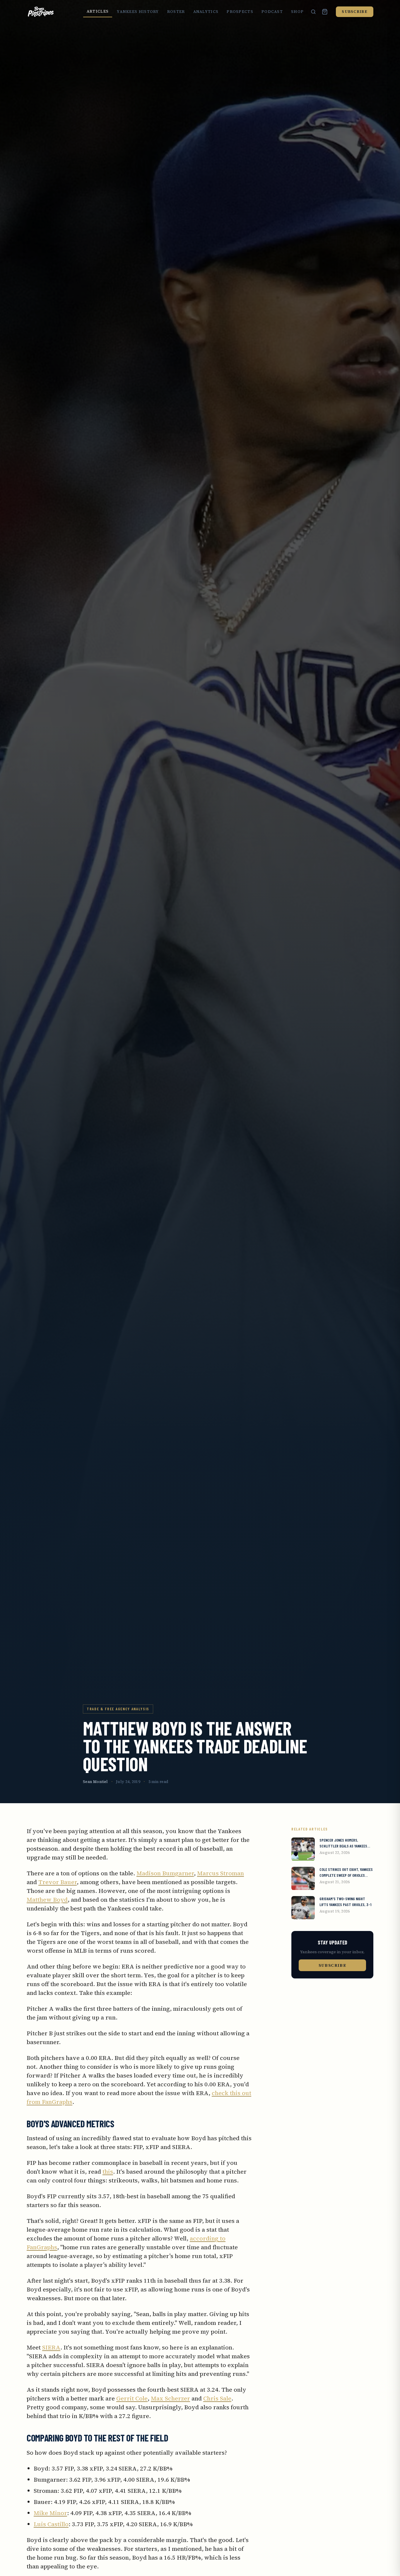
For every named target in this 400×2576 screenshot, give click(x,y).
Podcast (272, 12)
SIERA (51, 2347)
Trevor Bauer (58, 1882)
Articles (98, 11)
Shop (297, 12)
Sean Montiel (95, 1782)
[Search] (313, 12)
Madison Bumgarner (165, 1873)
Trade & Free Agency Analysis (118, 1709)
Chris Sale (217, 2398)
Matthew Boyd (47, 1900)
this (108, 2172)
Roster (176, 12)
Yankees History (138, 12)
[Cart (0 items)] (325, 12)
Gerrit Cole (132, 2398)
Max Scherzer (170, 2398)
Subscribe (355, 12)
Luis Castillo (51, 2524)
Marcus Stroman (220, 1873)
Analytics (206, 12)
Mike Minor (50, 2513)
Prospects (240, 12)
